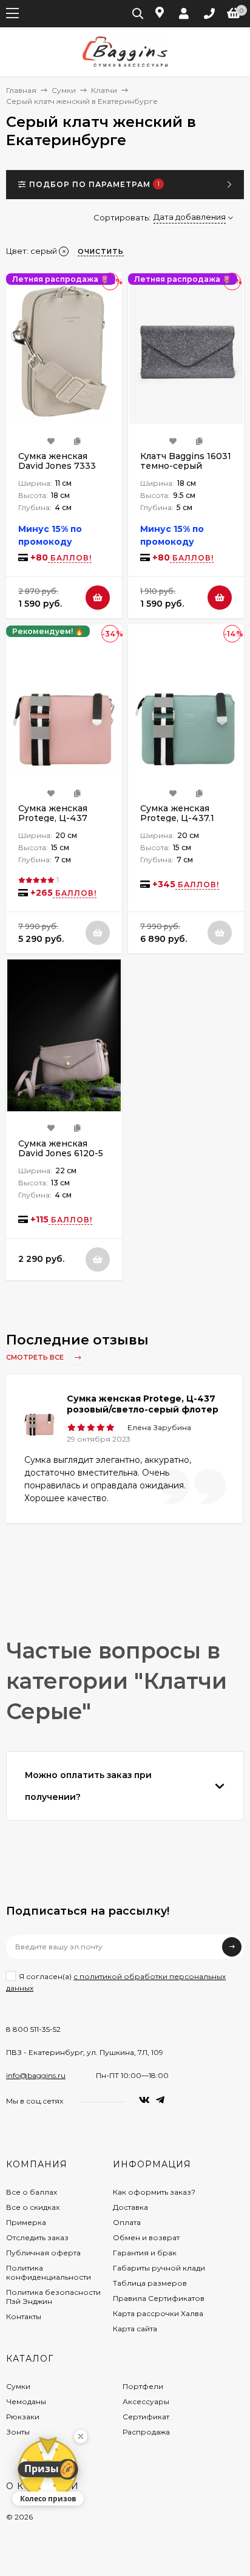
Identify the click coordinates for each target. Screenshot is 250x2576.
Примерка (26, 2222)
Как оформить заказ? (154, 2192)
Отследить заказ (37, 2237)
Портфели (143, 2386)
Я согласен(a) (116, 1982)
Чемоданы (26, 2401)
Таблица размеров (150, 2283)
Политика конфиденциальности (49, 2272)
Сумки (64, 90)
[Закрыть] (81, 2436)
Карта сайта (135, 2329)
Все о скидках (33, 2207)
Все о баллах (32, 2192)
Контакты (24, 2316)
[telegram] (160, 2100)
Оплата (127, 2222)
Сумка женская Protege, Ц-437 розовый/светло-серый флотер (143, 1404)
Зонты (18, 2432)
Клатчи (104, 90)
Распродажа (146, 2432)
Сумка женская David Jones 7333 (57, 461)
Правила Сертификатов (159, 2298)
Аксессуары (146, 2401)
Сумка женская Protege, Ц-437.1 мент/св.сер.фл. (177, 818)
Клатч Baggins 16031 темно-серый (186, 461)
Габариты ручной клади (159, 2268)
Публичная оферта (43, 2253)
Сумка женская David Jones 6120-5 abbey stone (61, 1153)
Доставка (130, 2207)
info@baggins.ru (36, 2075)
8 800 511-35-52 (33, 2029)
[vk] (144, 2100)
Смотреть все (36, 1357)
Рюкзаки (23, 2417)
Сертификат (146, 2417)
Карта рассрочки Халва (158, 2313)
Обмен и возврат (146, 2237)
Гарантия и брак (145, 2253)
